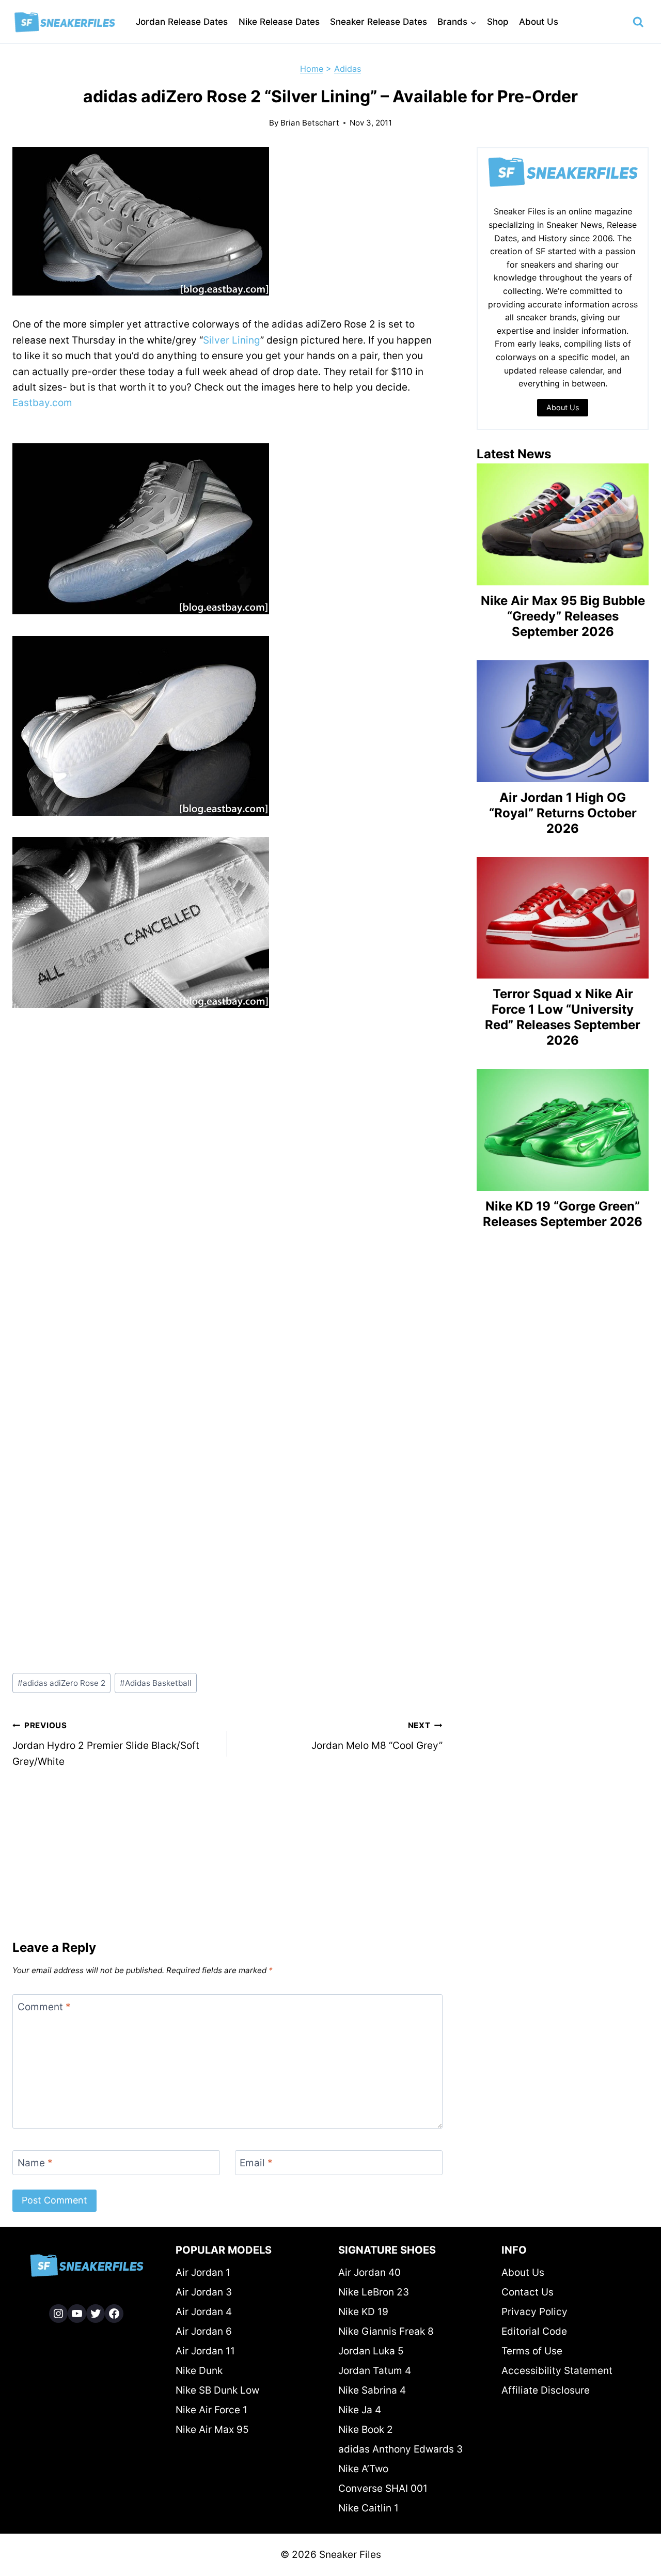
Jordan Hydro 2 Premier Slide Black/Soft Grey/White (106, 1744)
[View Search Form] (638, 22)
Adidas (348, 69)
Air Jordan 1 (203, 2272)
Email (256, 2162)
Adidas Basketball (156, 1683)
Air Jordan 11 (205, 2351)
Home (312, 69)
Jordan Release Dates (182, 22)
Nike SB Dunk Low (217, 2390)
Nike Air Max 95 (212, 2430)
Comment (44, 2006)
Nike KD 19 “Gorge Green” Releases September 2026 (563, 1214)
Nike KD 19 (363, 2312)
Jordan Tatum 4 (375, 2371)
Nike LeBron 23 (374, 2292)
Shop (498, 22)
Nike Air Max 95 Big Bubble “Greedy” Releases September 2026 (563, 616)
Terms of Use (532, 2351)
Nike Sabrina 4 (372, 2390)
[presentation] (563, 524)
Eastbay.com (42, 403)
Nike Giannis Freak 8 (386, 2331)
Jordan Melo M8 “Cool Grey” (377, 1736)
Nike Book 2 (366, 2430)
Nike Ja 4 (360, 2410)
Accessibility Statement (557, 2371)
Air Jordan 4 (204, 2312)
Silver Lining (232, 340)
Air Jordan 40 (369, 2272)
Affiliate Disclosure (546, 2390)
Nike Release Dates (279, 22)
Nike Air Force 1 (211, 2410)
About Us (539, 22)
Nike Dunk (199, 2371)
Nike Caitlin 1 (368, 2508)
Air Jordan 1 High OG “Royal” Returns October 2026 (563, 813)
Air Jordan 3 (204, 2292)
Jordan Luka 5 (371, 2351)
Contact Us (528, 2292)
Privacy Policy (534, 2312)
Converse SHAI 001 (383, 2488)
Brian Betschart (310, 123)
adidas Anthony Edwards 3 (400, 2449)
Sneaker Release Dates (379, 22)
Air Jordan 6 (204, 2331)
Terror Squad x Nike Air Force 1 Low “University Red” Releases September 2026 (563, 1017)
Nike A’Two (363, 2469)
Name (35, 2162)
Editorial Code (534, 2331)
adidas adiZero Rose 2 (61, 1683)
